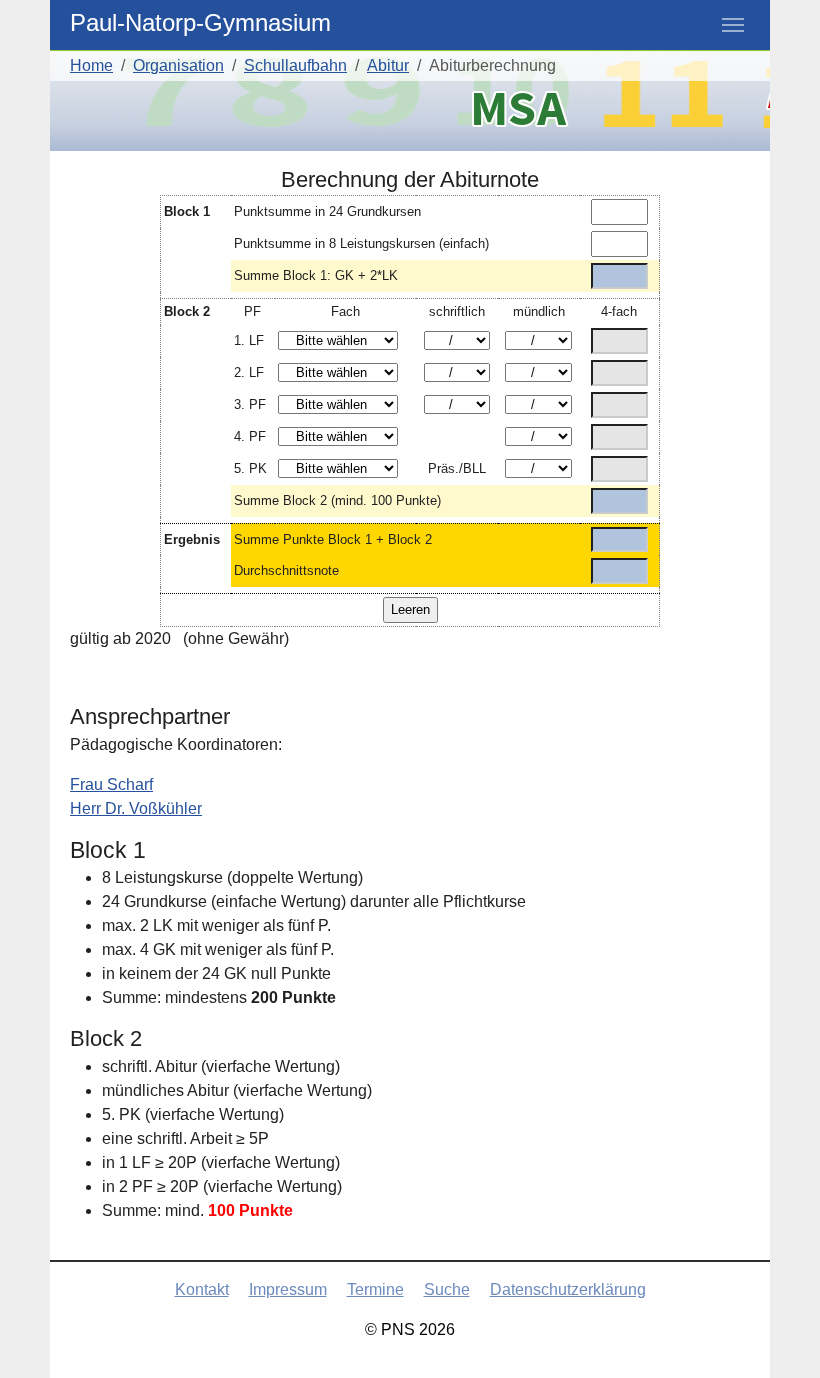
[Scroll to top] (776, 1334)
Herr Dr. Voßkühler (136, 808)
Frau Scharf (111, 784)
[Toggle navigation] (733, 25)
